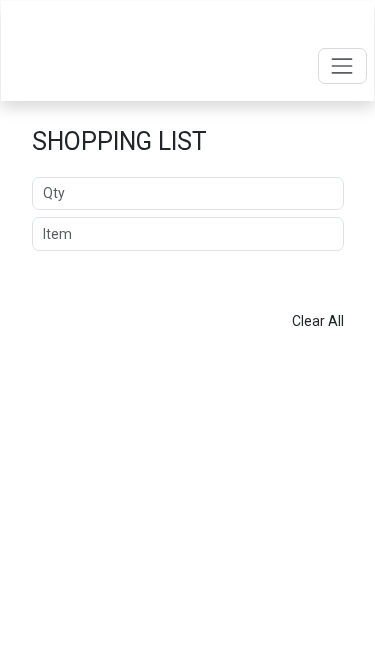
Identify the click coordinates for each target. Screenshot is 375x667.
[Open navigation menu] (342, 65)
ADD (188, 274)
